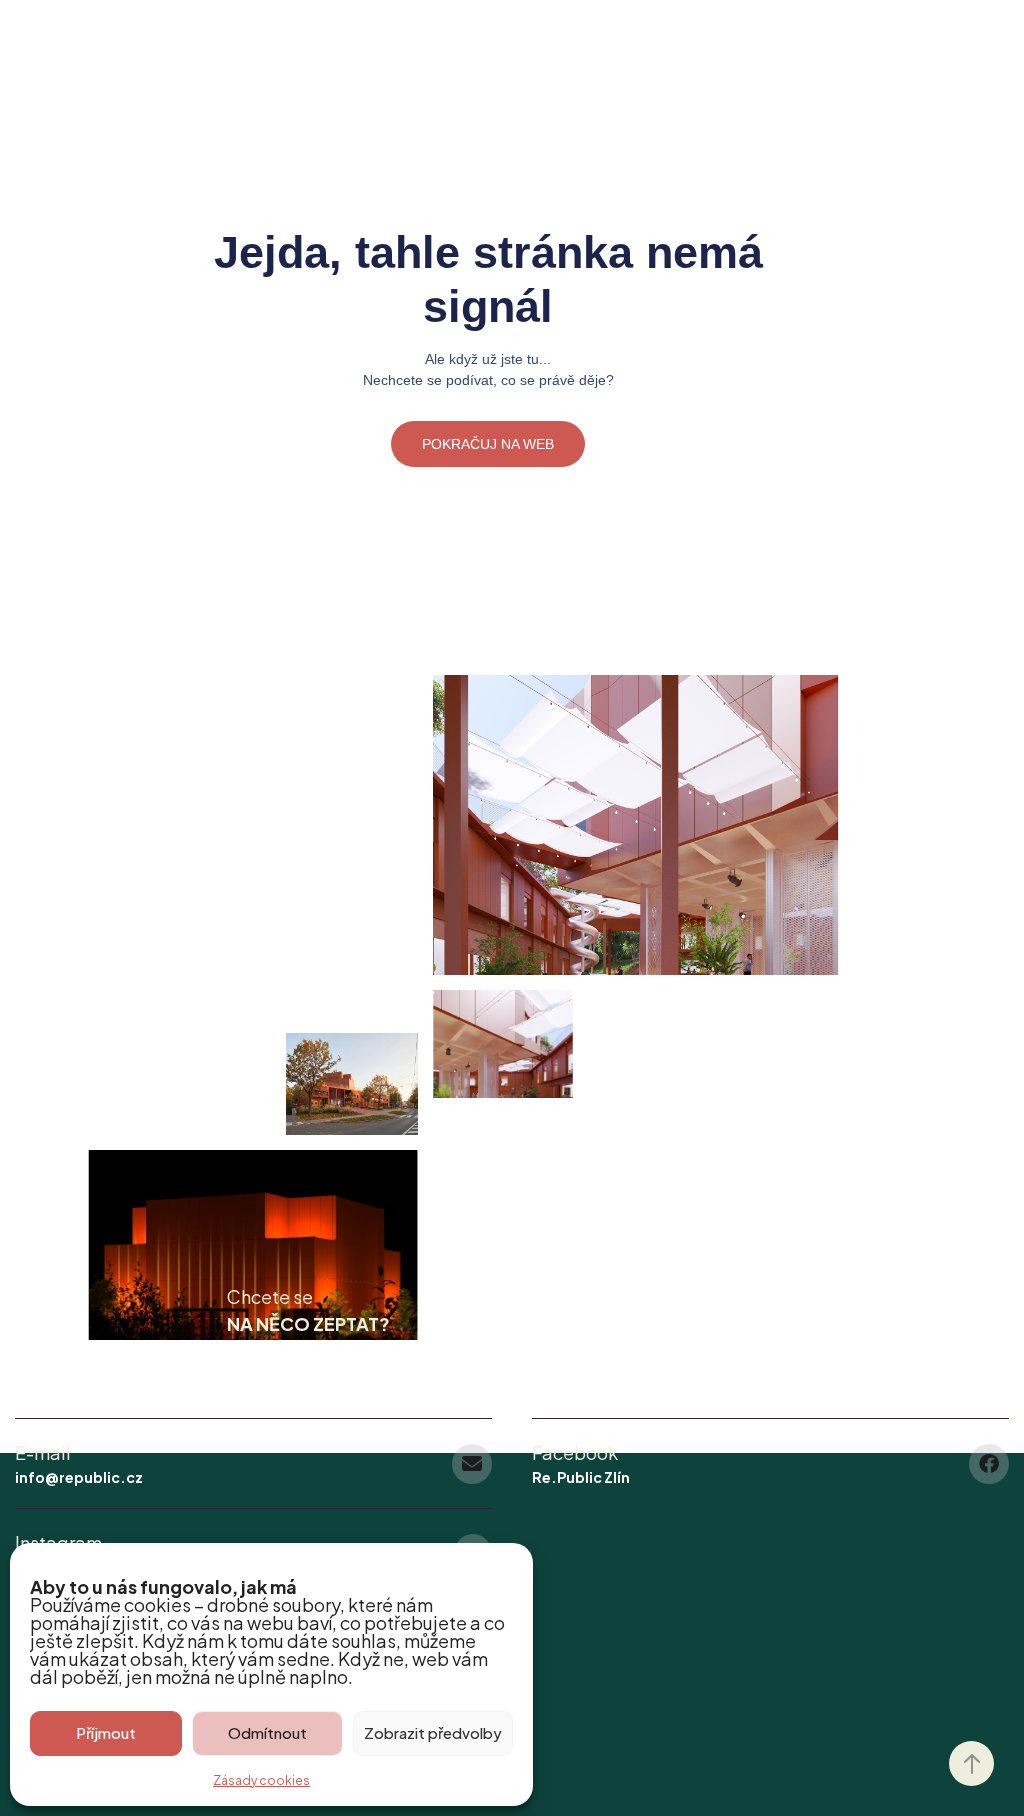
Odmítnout (267, 1732)
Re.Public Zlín (581, 1477)
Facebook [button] (575, 1452)
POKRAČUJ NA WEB (488, 444)
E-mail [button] (43, 1452)
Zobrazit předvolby (433, 1732)
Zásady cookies (261, 1780)
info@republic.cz (79, 1477)
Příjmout (106, 1732)
